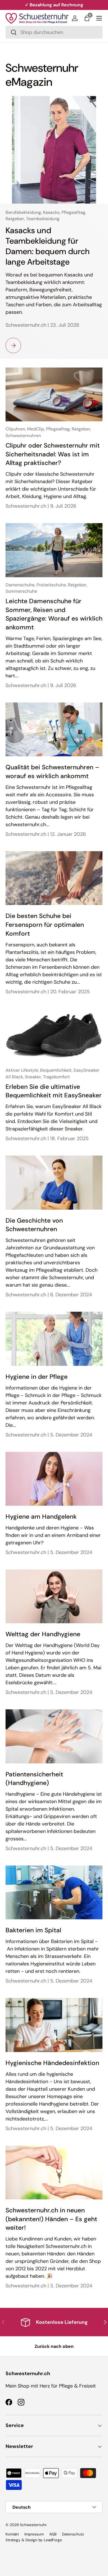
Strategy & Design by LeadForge (34, 2540)
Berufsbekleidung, (24, 212)
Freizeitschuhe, (52, 585)
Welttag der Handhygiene (43, 1634)
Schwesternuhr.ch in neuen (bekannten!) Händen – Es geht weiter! (51, 2219)
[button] (87, 18)
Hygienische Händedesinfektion (52, 2063)
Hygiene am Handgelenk (41, 1517)
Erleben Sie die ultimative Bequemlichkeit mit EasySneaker (54, 1091)
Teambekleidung (43, 219)
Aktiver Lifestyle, (23, 1070)
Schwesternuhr (33, 2525)
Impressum (34, 2534)
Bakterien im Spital (33, 1930)
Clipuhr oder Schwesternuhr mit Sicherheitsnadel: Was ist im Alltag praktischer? (53, 454)
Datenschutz (73, 2534)
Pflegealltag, (74, 212)
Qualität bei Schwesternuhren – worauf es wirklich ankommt (52, 772)
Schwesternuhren (23, 436)
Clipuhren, (16, 429)
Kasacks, (52, 212)
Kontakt (12, 2534)
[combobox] (54, 32)
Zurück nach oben (54, 2346)
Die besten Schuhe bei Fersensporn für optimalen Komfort (45, 925)
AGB (53, 2534)
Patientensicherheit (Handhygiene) (34, 1779)
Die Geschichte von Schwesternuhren (34, 1225)
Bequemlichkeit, (57, 1070)
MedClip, (37, 429)
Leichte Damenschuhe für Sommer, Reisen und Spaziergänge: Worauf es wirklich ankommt (54, 614)
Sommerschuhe (21, 591)
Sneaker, (34, 1077)
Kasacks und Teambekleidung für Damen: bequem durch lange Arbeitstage (48, 246)
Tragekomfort (56, 1077)
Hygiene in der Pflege (37, 1377)
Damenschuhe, (21, 585)
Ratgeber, (16, 219)
